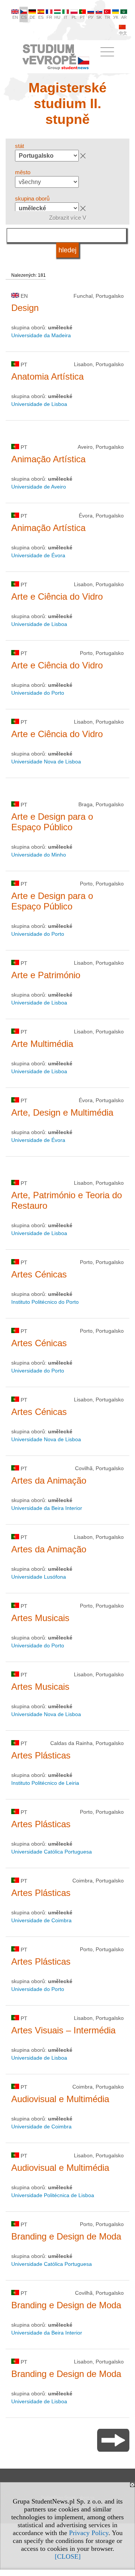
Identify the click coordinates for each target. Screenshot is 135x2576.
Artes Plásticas (41, 1755)
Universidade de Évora (38, 555)
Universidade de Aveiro (39, 487)
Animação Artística (48, 459)
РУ (91, 17)
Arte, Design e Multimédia (62, 1112)
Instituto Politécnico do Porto (45, 1302)
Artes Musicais (40, 1618)
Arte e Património (46, 975)
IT (66, 17)
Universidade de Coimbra (41, 1920)
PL (74, 17)
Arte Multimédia (42, 1044)
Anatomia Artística (47, 376)
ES (41, 17)
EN (15, 17)
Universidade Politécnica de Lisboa (53, 2195)
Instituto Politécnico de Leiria (45, 1783)
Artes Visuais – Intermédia (63, 2030)
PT (82, 17)
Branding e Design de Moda (66, 2236)
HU (57, 17)
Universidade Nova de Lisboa (46, 762)
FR (49, 17)
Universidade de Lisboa (39, 404)
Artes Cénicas (39, 1274)
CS (24, 17)
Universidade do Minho (39, 855)
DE (32, 17)
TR (107, 17)
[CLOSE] (68, 2556)
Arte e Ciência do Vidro (57, 596)
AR (124, 17)
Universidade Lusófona (39, 1577)
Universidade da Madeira (41, 335)
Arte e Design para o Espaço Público (52, 822)
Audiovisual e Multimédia (60, 2099)
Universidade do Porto (38, 693)
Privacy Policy (89, 2533)
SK (99, 17)
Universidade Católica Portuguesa (52, 1852)
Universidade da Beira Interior (47, 1508)
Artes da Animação (49, 1480)
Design (25, 308)
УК (116, 17)
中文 (123, 33)
